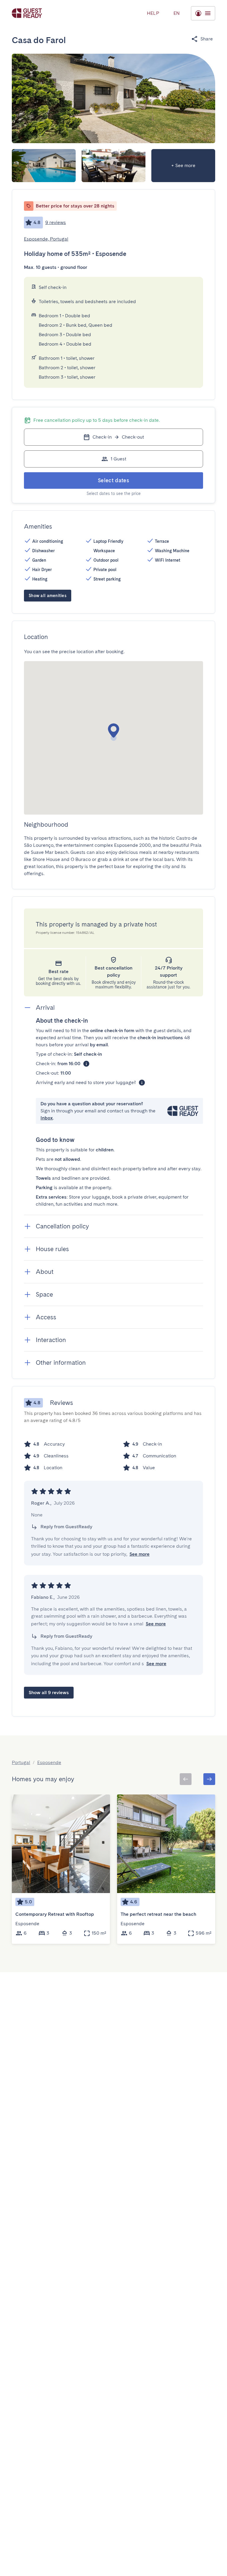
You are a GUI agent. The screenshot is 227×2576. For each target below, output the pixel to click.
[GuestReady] (27, 13)
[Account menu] (203, 13)
